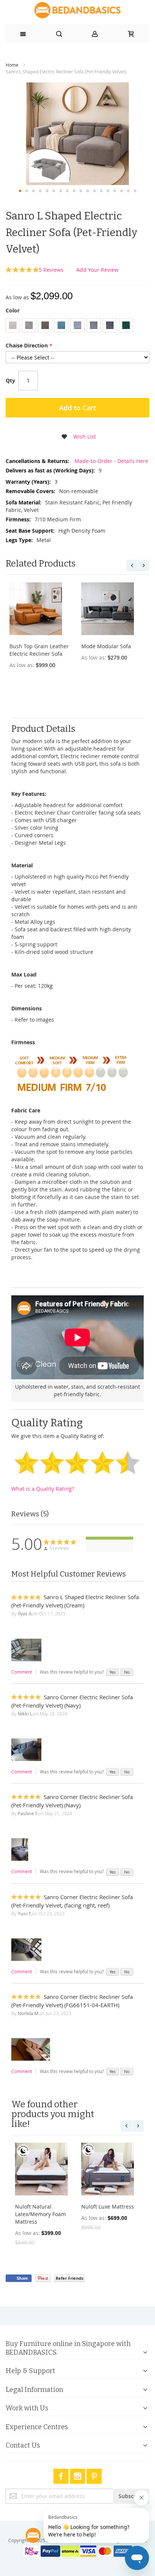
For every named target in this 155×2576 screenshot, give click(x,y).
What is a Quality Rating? (43, 1489)
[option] (13, 325)
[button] (20, 191)
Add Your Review (97, 270)
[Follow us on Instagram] (78, 2475)
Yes (112, 1672)
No (127, 1672)
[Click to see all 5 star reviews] (109, 1538)
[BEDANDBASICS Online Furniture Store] (77, 10)
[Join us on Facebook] (62, 2475)
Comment (22, 1672)
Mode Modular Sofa (106, 646)
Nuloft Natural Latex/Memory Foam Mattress (40, 2214)
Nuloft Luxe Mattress (108, 2207)
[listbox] (77, 326)
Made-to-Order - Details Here (111, 461)
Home (12, 65)
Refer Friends (69, 2278)
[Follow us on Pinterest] (94, 2475)
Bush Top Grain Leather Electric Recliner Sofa (39, 650)
